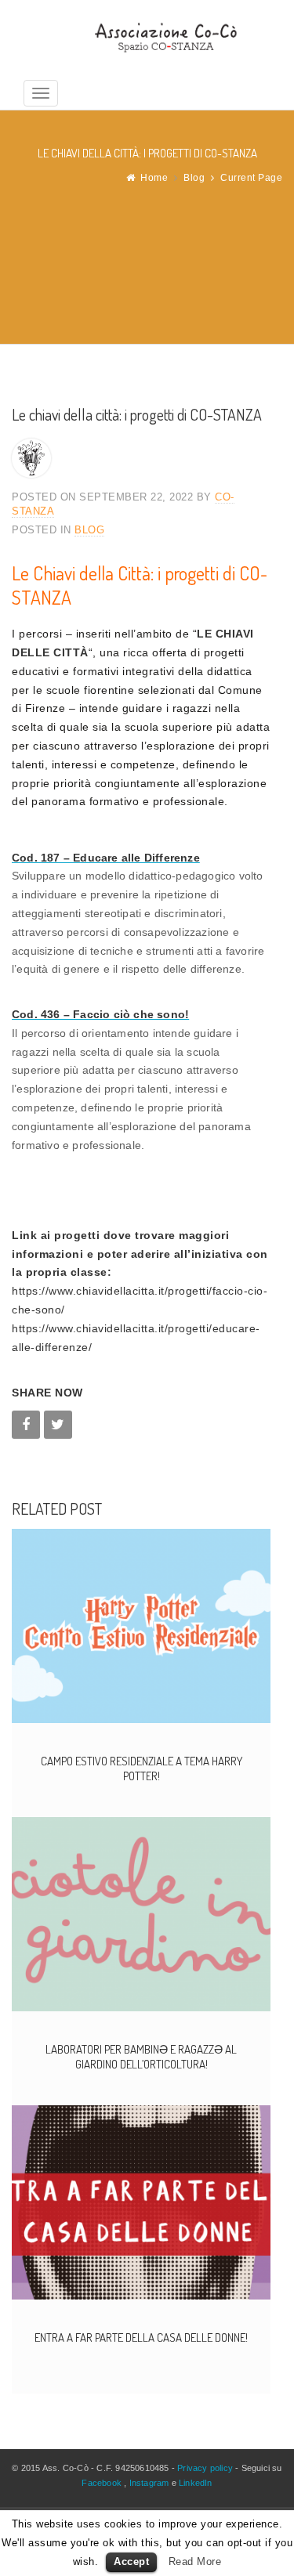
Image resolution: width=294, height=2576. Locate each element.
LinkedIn (196, 2483)
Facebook (102, 2483)
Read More (195, 2562)
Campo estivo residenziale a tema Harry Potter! (142, 1769)
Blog (194, 178)
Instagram (149, 2483)
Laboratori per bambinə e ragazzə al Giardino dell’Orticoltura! (141, 2057)
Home (154, 178)
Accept (131, 2562)
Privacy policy (205, 2468)
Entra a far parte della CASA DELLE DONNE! (141, 2338)
